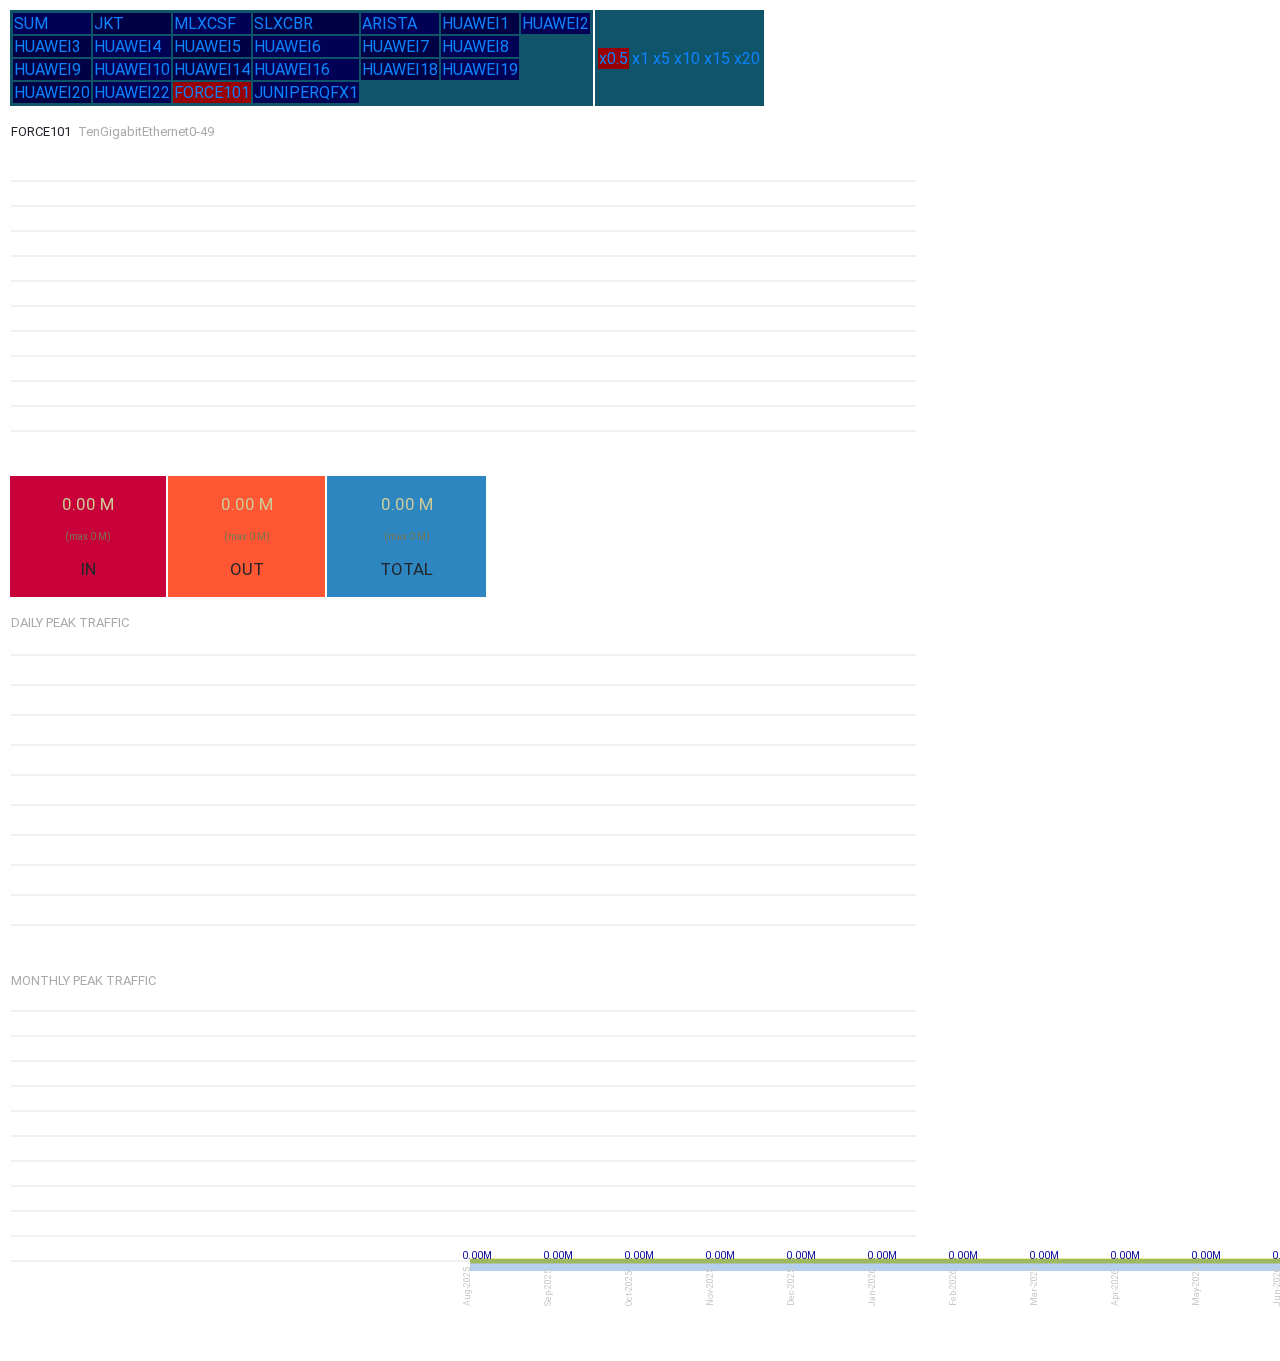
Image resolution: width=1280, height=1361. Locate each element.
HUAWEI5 (207, 46)
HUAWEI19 (480, 69)
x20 (747, 58)
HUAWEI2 (555, 23)
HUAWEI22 (132, 92)
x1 (640, 58)
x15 (717, 58)
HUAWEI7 (395, 46)
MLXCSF (205, 23)
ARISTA (389, 23)
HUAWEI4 (127, 46)
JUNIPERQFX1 (306, 92)
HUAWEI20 (52, 92)
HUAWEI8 (475, 46)
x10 (687, 58)
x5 (661, 58)
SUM (31, 23)
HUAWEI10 (132, 69)
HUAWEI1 (475, 23)
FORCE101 (212, 92)
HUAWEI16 (292, 69)
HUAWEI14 (212, 69)
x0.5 (613, 58)
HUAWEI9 (47, 69)
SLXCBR (283, 23)
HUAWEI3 (47, 46)
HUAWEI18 (400, 69)
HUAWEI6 (287, 46)
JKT (109, 23)
